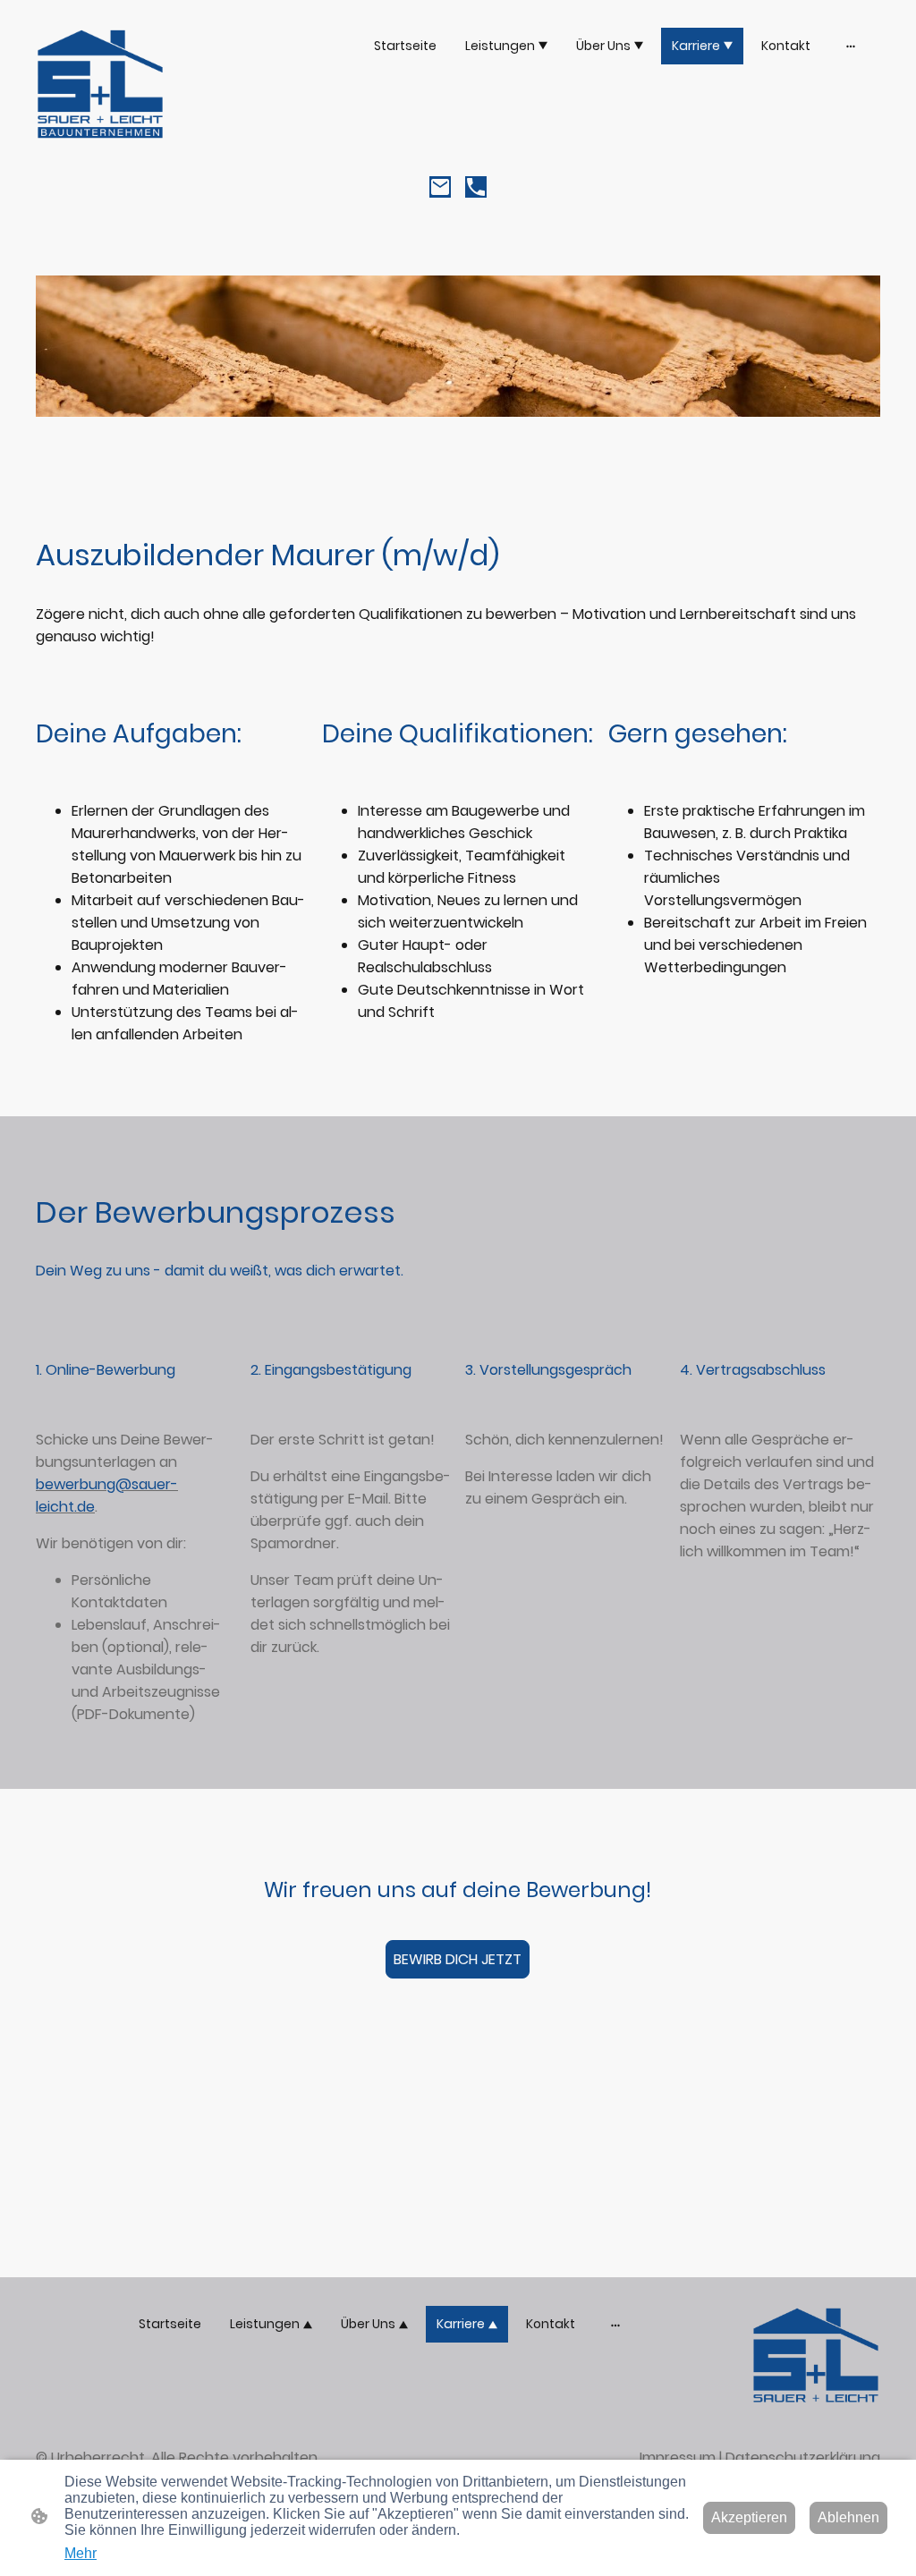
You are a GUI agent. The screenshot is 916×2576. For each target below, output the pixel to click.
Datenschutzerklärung (803, 2457)
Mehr (81, 2553)
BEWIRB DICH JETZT (458, 1959)
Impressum (678, 2457)
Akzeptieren (749, 2517)
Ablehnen (848, 2517)
